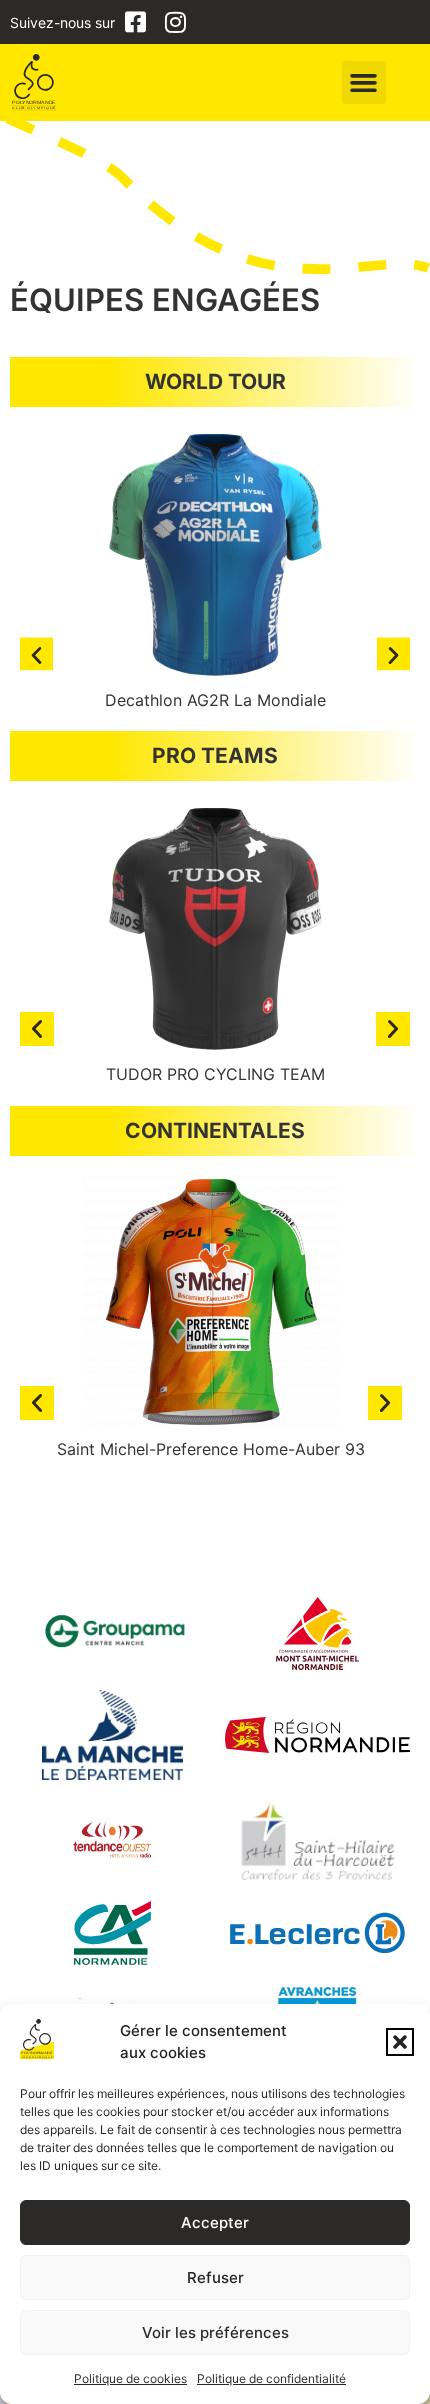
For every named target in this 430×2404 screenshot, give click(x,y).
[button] (400, 2042)
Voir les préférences (215, 2332)
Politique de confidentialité (271, 2378)
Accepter (215, 2222)
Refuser (215, 2277)
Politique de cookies (130, 2378)
